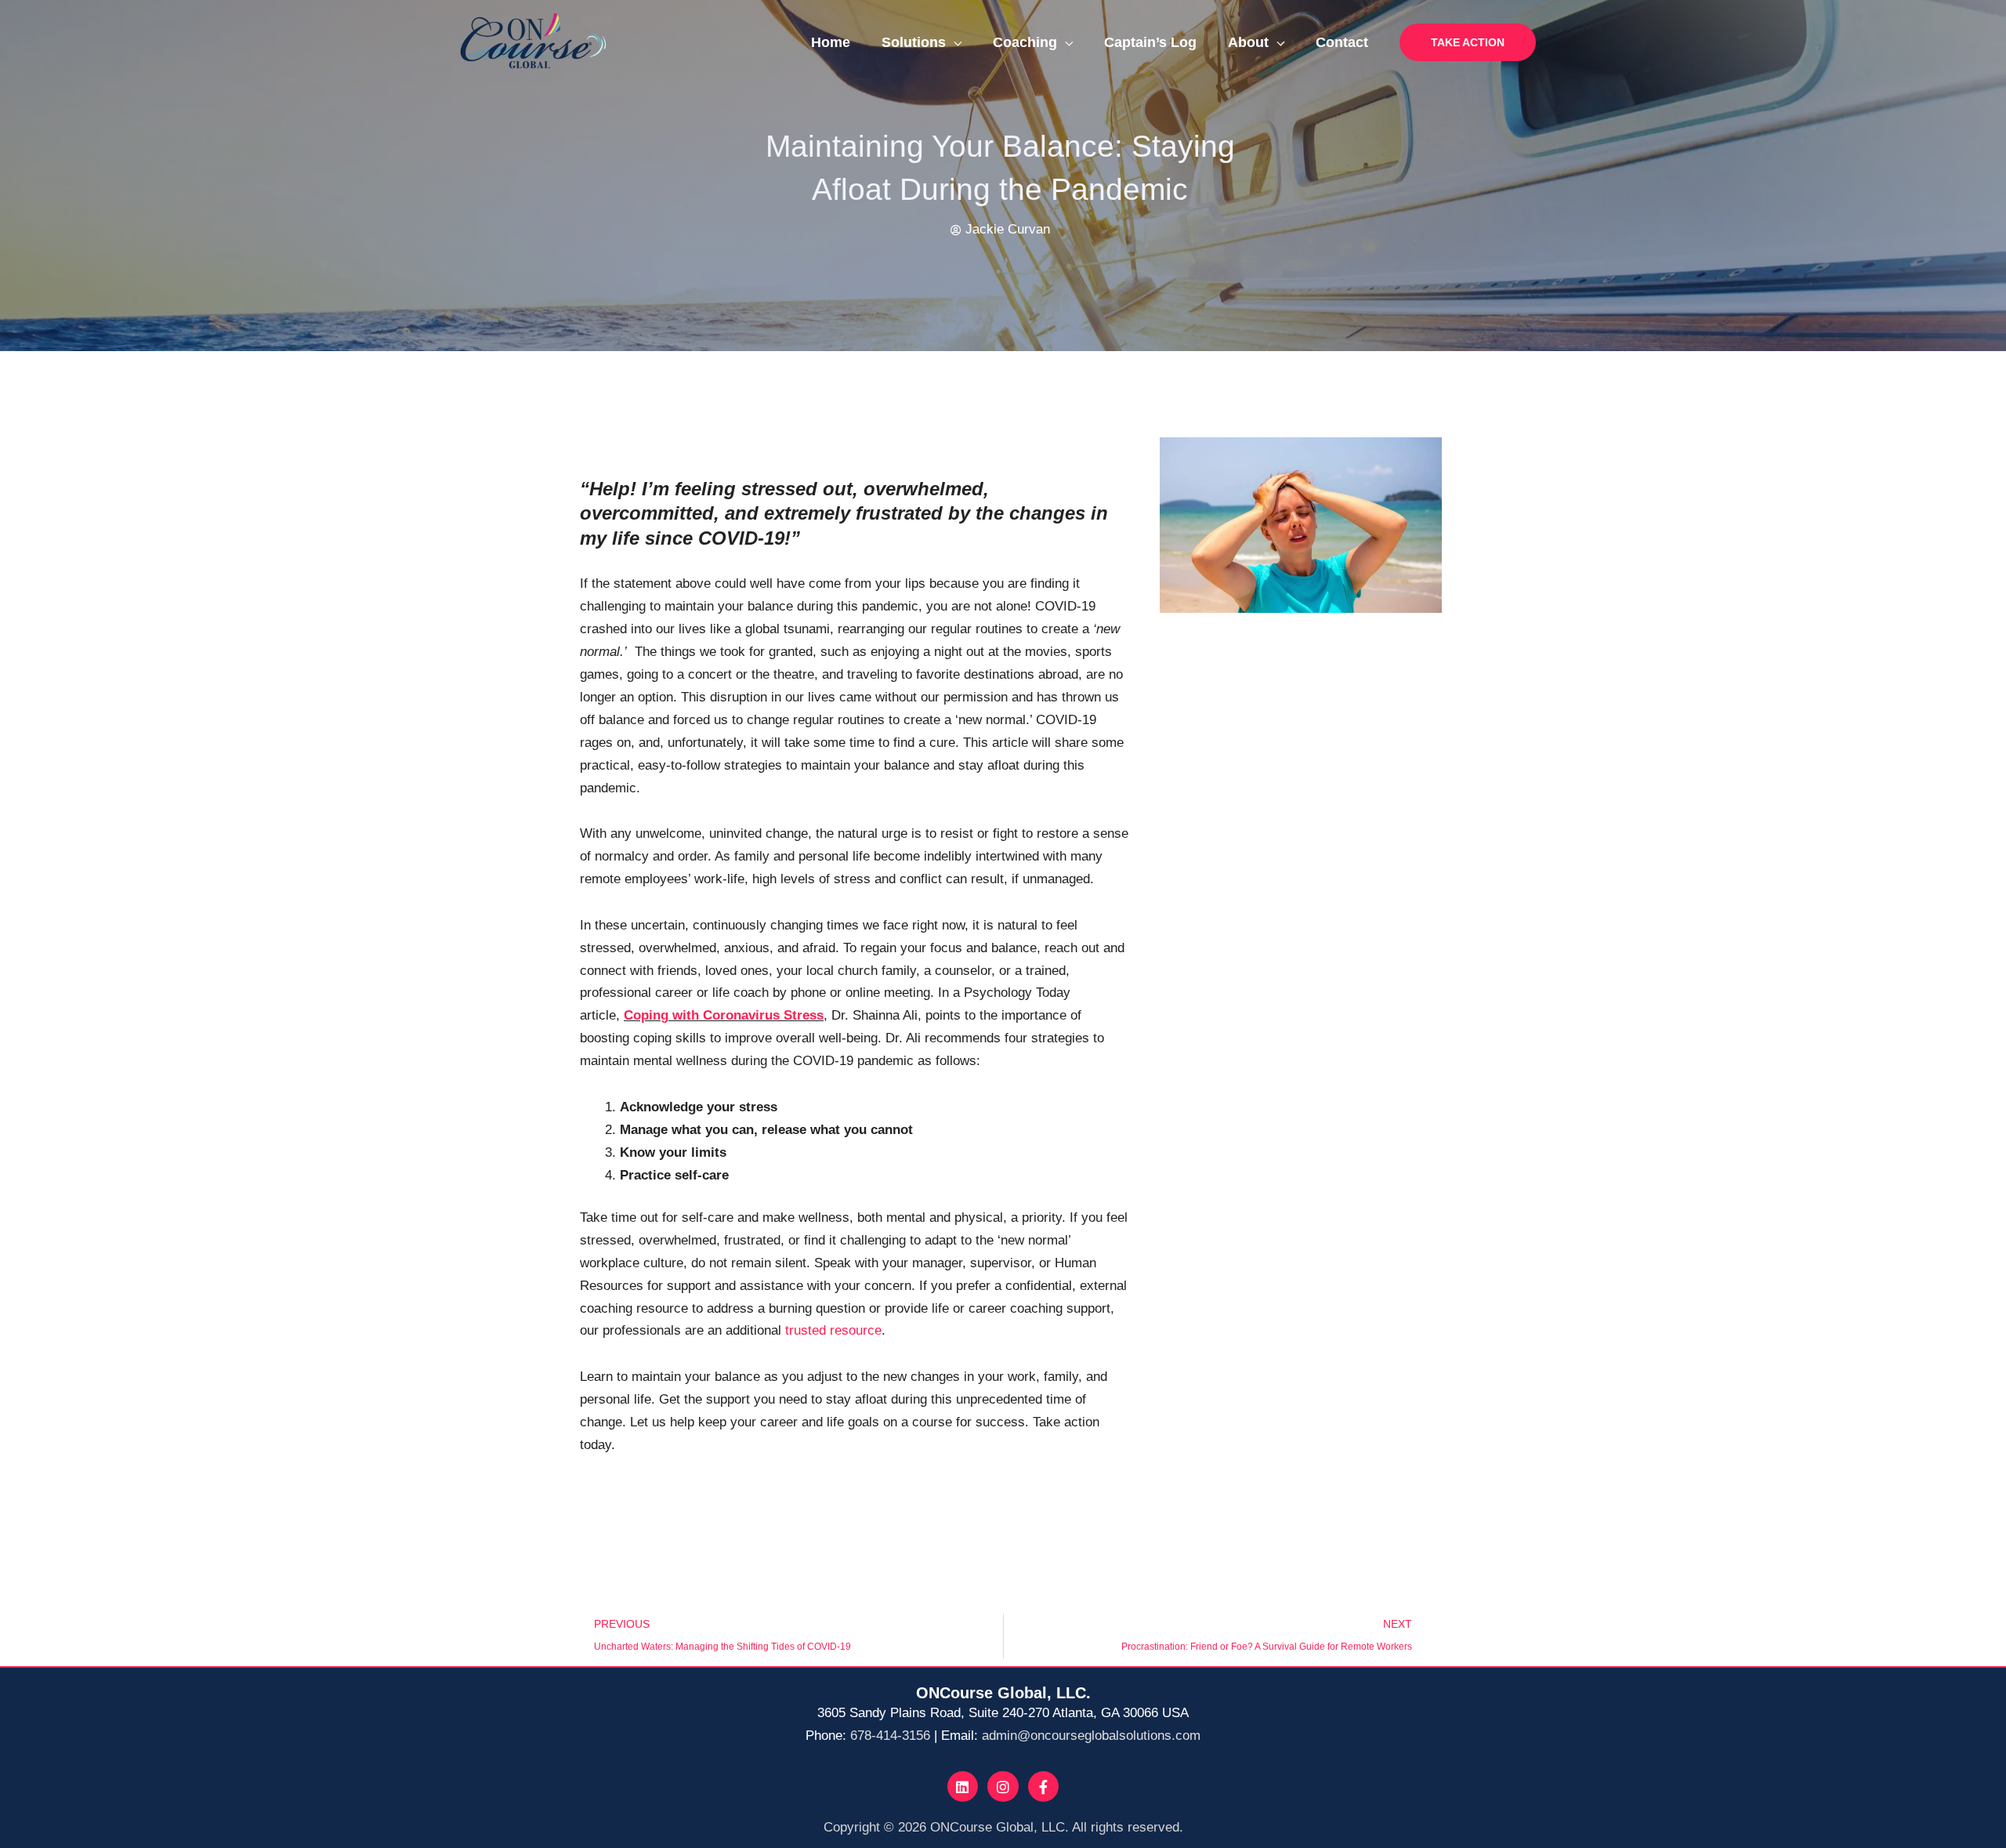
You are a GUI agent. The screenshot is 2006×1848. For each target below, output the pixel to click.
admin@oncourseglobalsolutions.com (1091, 1736)
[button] (1468, 42)
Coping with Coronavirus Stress (724, 1015)
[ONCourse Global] (533, 41)
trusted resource (833, 1330)
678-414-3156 (890, 1736)
